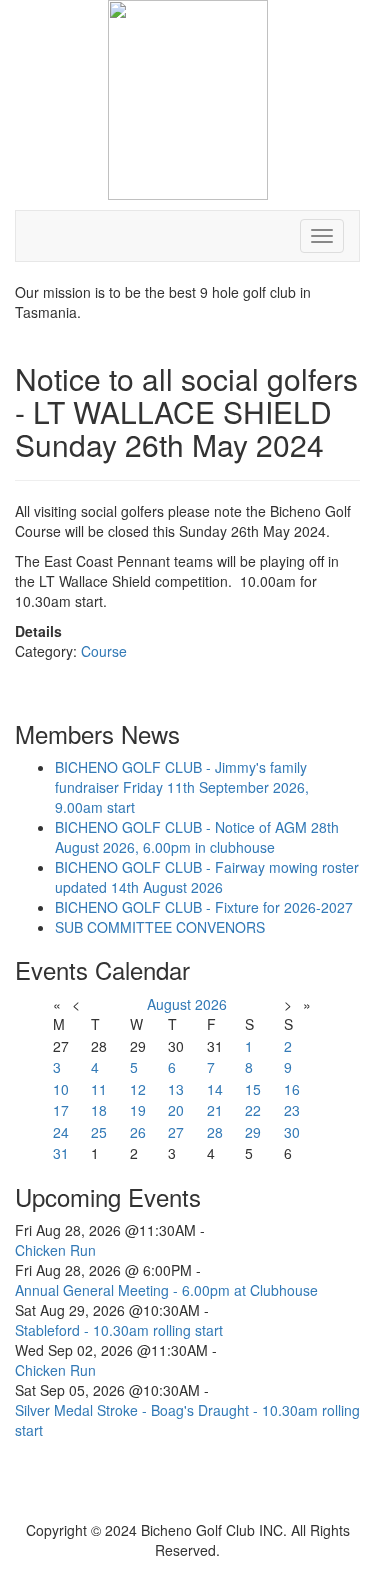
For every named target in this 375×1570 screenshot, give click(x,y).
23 (292, 1110)
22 (253, 1110)
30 (292, 1132)
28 (215, 1132)
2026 (211, 1004)
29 (253, 1132)
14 (215, 1089)
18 (99, 1110)
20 (176, 1110)
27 (176, 1132)
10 (61, 1089)
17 (61, 1110)
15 (253, 1089)
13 (176, 1089)
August (169, 1004)
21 (215, 1110)
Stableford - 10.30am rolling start (119, 1330)
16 (292, 1089)
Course (104, 651)
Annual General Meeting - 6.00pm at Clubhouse (166, 1290)
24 (61, 1132)
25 (99, 1132)
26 (138, 1132)
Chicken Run (55, 1250)
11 (99, 1089)
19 (138, 1110)
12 (138, 1089)
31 (61, 1153)
